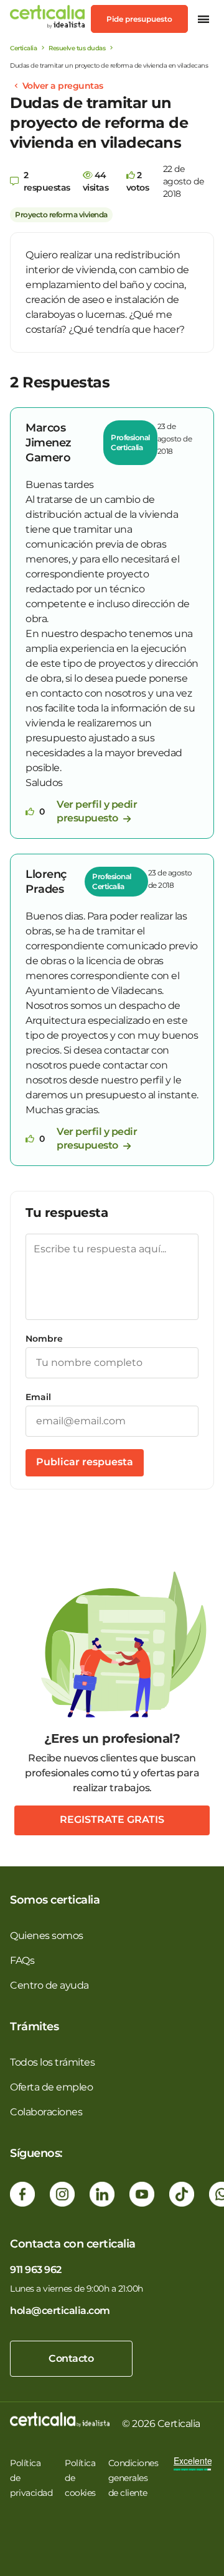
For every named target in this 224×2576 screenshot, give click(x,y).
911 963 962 (36, 2270)
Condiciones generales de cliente (133, 2478)
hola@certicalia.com (60, 2311)
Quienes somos (47, 1936)
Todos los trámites (52, 2062)
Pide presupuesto (139, 19)
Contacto (71, 2358)
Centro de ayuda (49, 1985)
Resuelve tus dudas (77, 48)
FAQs (22, 1960)
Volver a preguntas (63, 86)
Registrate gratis (112, 1819)
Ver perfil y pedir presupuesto (97, 811)
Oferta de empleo (51, 2087)
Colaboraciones (46, 2112)
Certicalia (23, 48)
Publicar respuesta (85, 1462)
